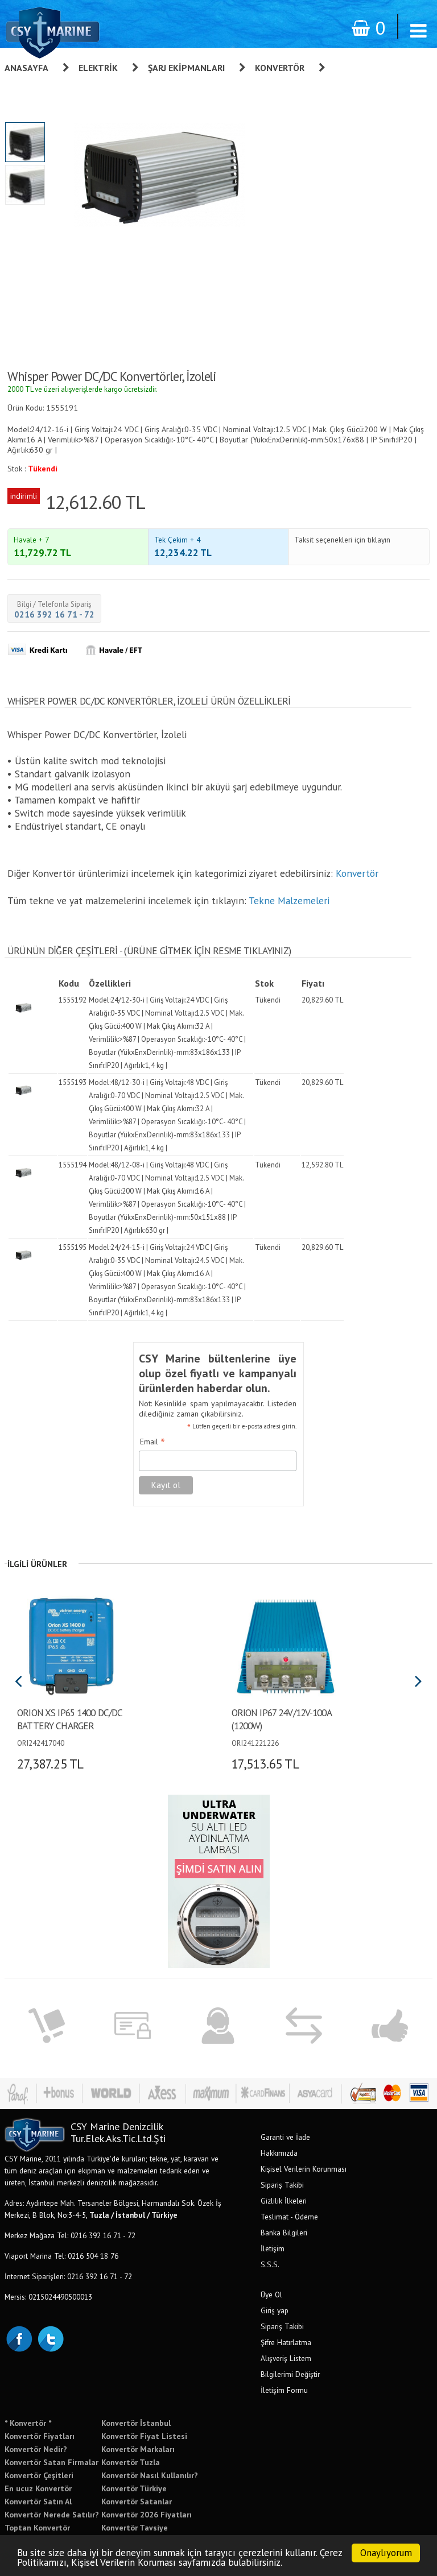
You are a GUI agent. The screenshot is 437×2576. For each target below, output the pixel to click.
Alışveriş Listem (286, 2358)
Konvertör (280, 68)
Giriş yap (275, 2310)
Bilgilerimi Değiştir (290, 2374)
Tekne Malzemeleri (289, 900)
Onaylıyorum (386, 2553)
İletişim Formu (284, 2390)
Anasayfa (26, 68)
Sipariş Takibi (282, 2185)
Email (152, 1442)
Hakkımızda (279, 2153)
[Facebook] (19, 2338)
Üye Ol (271, 2295)
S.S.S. (270, 2264)
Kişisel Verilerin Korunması (304, 2169)
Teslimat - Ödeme (289, 2217)
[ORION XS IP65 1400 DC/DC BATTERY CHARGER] (71, 1645)
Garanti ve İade (285, 2137)
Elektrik (98, 68)
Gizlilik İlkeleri (284, 2201)
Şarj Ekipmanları (186, 68)
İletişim (273, 2248)
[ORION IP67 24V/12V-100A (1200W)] (285, 1645)
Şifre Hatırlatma (286, 2342)
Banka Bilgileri (284, 2233)
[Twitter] (50, 2338)
